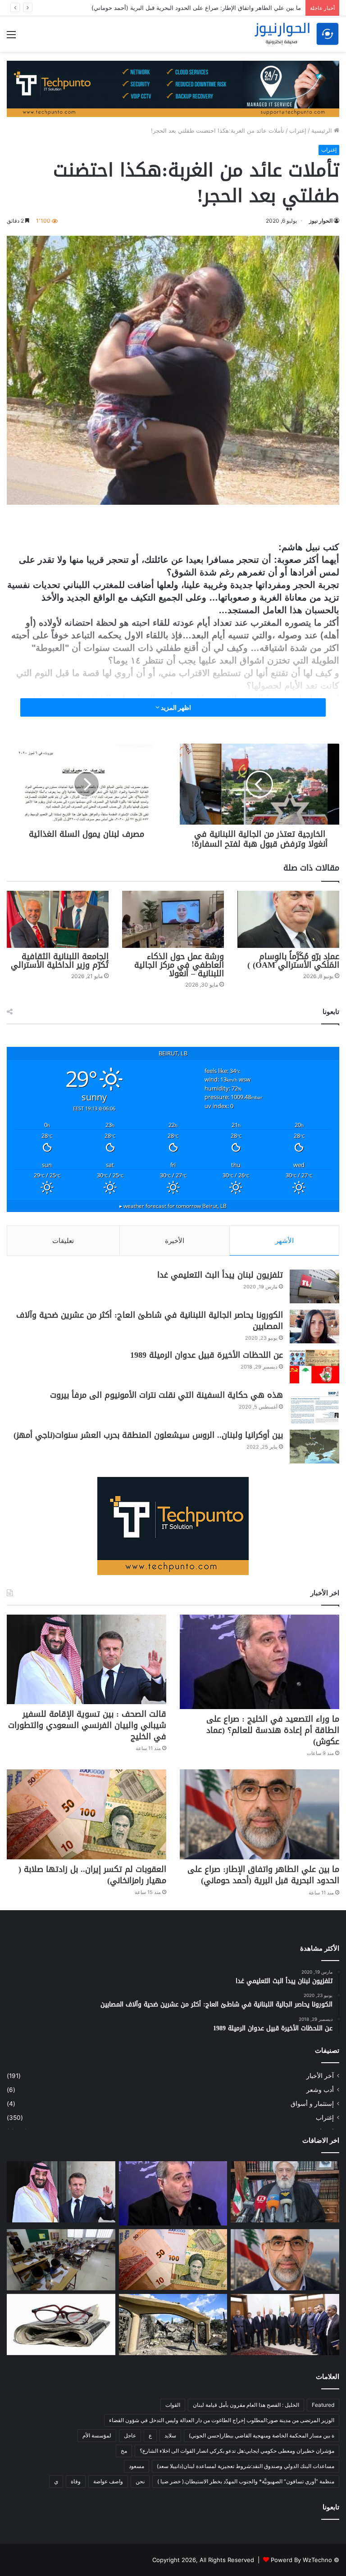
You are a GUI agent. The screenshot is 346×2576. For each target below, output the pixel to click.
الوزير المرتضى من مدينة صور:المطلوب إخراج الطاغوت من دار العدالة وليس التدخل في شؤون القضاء (222, 2420)
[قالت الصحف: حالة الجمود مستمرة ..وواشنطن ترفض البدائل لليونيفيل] (61, 2325)
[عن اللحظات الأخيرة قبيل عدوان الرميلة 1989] (314, 1367)
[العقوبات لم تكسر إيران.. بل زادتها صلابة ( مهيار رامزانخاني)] (86, 1814)
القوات (173, 2405)
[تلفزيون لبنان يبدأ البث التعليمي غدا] (314, 1286)
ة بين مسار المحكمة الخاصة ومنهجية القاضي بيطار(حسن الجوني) (262, 2435)
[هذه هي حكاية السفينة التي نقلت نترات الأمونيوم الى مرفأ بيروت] (314, 1407)
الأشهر (285, 1241)
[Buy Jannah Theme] (173, 88)
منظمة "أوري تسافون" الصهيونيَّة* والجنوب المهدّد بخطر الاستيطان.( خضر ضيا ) (246, 2481)
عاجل (130, 2435)
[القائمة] (11, 38)
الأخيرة (175, 1241)
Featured (323, 2405)
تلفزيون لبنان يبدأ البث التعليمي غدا (220, 1275)
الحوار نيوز (321, 221)
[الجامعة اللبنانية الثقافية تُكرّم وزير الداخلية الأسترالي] (58, 919)
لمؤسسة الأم (97, 2435)
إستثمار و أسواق (312, 2104)
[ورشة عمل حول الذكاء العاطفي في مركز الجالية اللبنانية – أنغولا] (173, 919)
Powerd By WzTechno (301, 2560)
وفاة (76, 2481)
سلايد (170, 2435)
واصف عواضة (108, 2481)
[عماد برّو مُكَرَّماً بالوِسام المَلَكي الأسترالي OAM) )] (288, 919)
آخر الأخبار (320, 2076)
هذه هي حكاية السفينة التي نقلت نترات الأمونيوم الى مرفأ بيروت (166, 1395)
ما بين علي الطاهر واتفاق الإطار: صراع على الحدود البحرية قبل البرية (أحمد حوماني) (263, 1875)
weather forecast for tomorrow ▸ (173, 1206)
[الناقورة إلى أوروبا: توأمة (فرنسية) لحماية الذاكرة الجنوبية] (173, 2325)
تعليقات (63, 1241)
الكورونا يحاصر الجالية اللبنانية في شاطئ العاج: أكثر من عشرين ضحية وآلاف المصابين (150, 1321)
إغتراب (298, 130)
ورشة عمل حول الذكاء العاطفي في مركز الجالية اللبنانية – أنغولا (179, 965)
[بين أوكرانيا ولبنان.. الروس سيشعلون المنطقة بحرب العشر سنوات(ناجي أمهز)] (314, 1447)
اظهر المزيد (175, 707)
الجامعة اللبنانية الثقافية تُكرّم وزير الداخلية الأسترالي (60, 961)
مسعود (137, 2466)
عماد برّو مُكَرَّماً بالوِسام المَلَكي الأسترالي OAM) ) (293, 961)
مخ (124, 2451)
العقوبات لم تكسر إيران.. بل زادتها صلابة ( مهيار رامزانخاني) (92, 1875)
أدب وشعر (320, 2090)
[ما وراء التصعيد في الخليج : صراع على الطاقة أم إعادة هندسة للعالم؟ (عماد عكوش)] (259, 1662)
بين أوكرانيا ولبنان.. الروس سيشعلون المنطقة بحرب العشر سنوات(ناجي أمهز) (148, 1435)
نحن (140, 2481)
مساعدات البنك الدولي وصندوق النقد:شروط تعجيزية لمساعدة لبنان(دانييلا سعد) (246, 2466)
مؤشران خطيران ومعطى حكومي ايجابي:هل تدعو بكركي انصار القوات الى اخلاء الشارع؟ (237, 2451)
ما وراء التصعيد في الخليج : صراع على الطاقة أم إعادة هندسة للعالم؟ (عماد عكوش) (273, 1730)
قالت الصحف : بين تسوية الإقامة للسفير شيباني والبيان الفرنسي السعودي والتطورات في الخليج (87, 1725)
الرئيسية (323, 130)
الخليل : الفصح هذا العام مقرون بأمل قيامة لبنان (246, 2405)
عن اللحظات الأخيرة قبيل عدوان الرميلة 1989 (207, 1355)
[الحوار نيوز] (296, 34)
